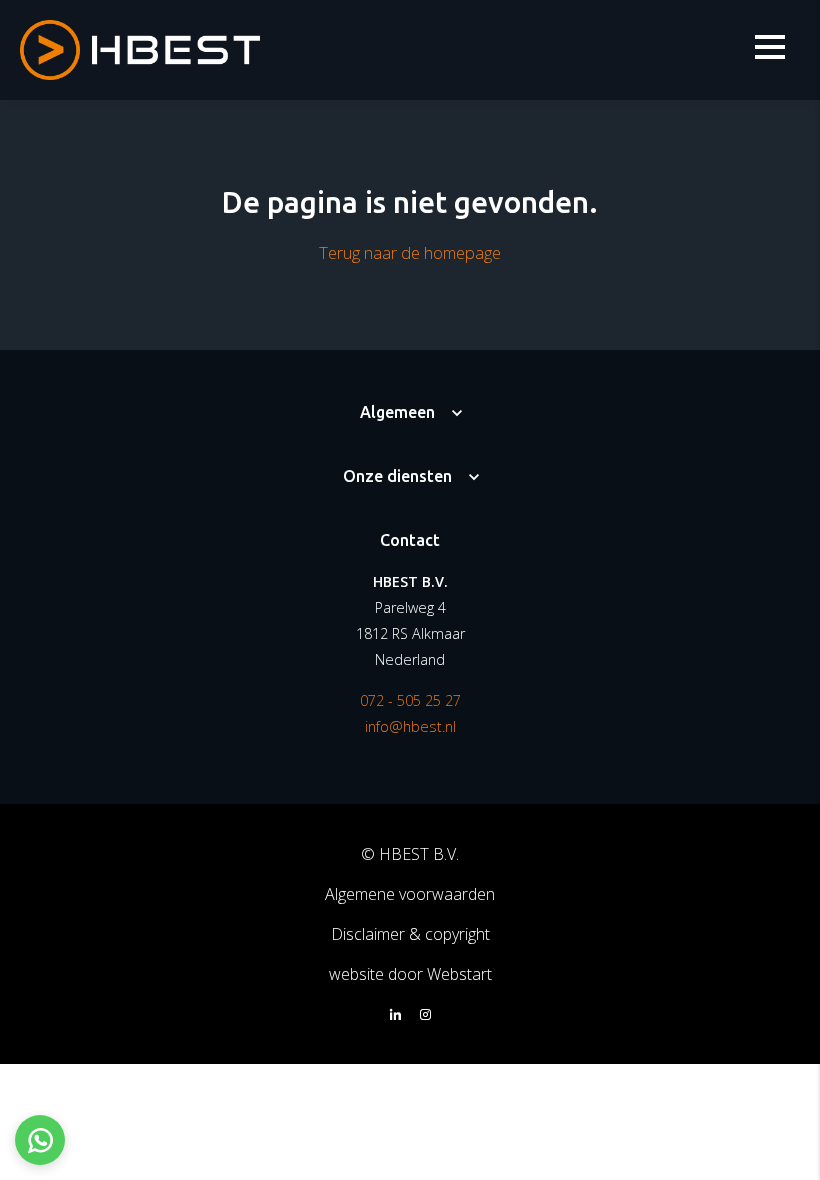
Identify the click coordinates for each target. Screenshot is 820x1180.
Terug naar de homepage (410, 252)
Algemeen (397, 412)
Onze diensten (397, 476)
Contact (410, 540)
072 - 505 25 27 (410, 700)
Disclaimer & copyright (410, 934)
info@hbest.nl (410, 726)
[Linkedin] (395, 1016)
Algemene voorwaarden (410, 894)
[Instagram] (425, 1016)
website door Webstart (410, 974)
